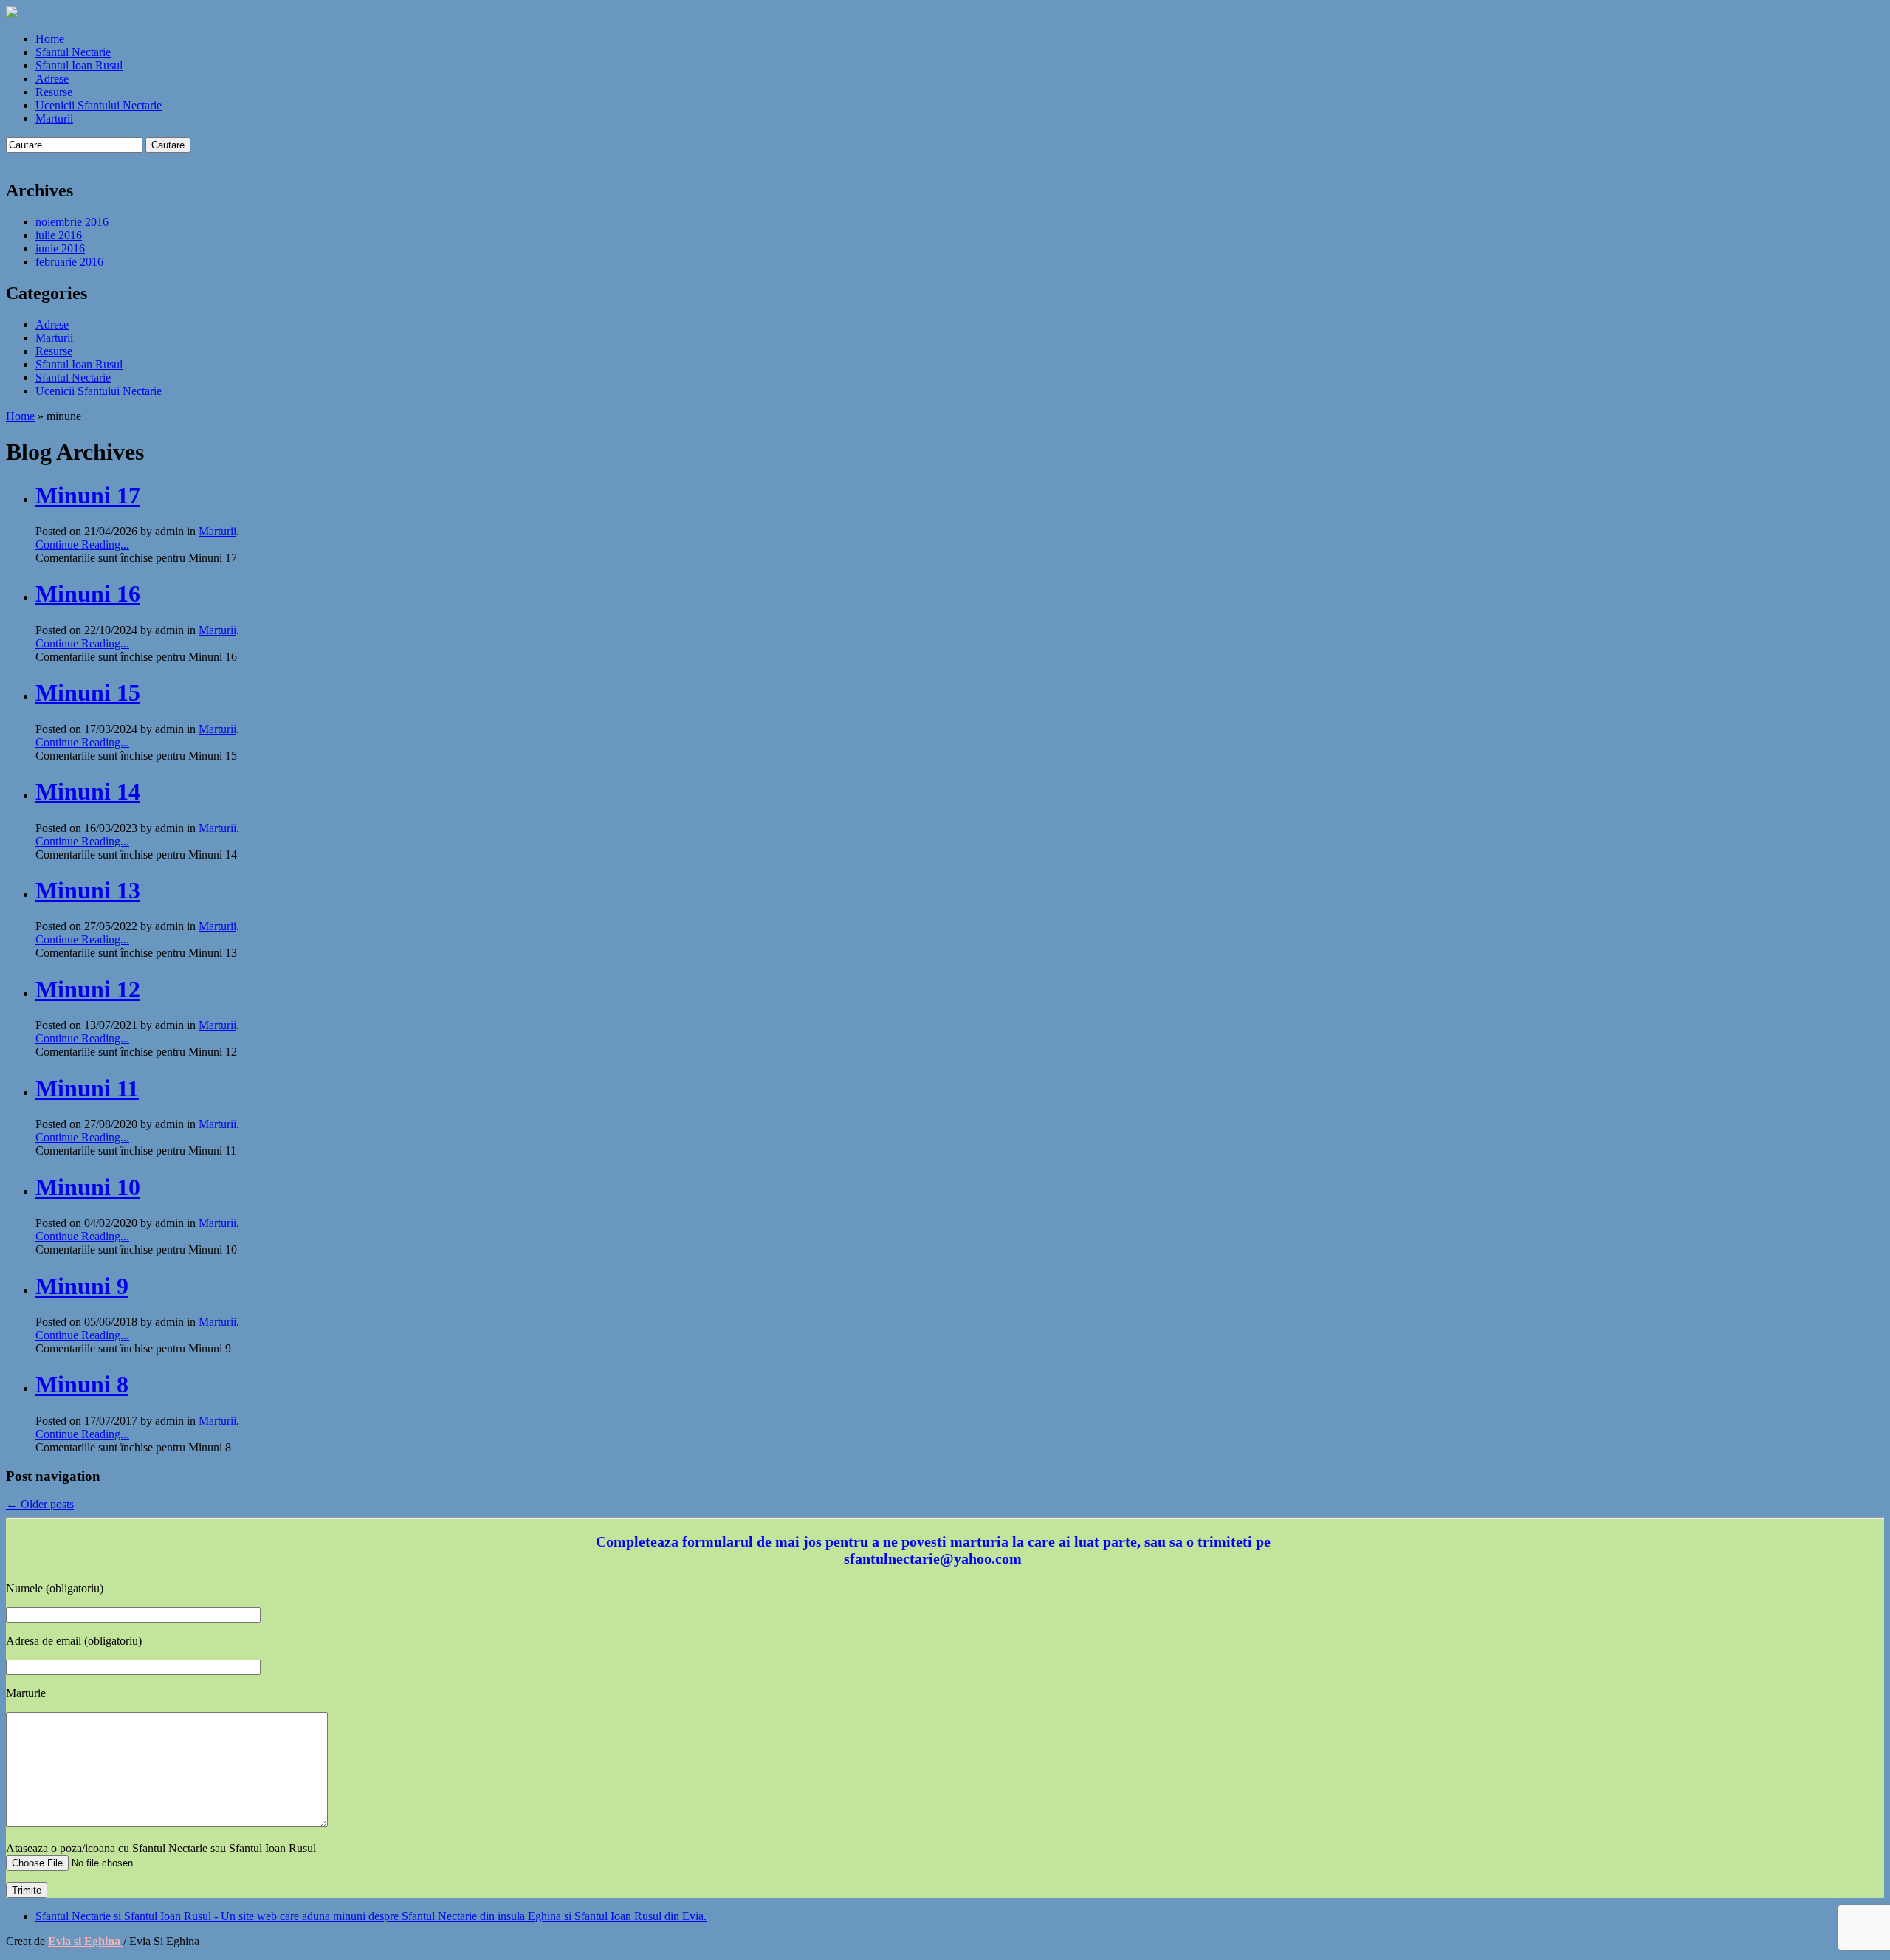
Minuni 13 (88, 890)
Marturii (54, 118)
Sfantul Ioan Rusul (79, 65)
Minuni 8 (82, 1384)
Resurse (54, 92)
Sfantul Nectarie (73, 52)
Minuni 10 (88, 1187)
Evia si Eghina (86, 1941)
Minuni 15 (88, 692)
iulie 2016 (59, 235)
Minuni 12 (88, 989)
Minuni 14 (88, 791)
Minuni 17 (88, 495)
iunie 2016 (60, 248)
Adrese (52, 79)
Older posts (40, 1504)
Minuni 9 (82, 1286)
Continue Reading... (82, 544)
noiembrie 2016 (72, 222)
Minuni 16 (88, 594)
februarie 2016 (69, 262)
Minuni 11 (87, 1088)
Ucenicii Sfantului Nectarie (99, 105)
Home (50, 39)
